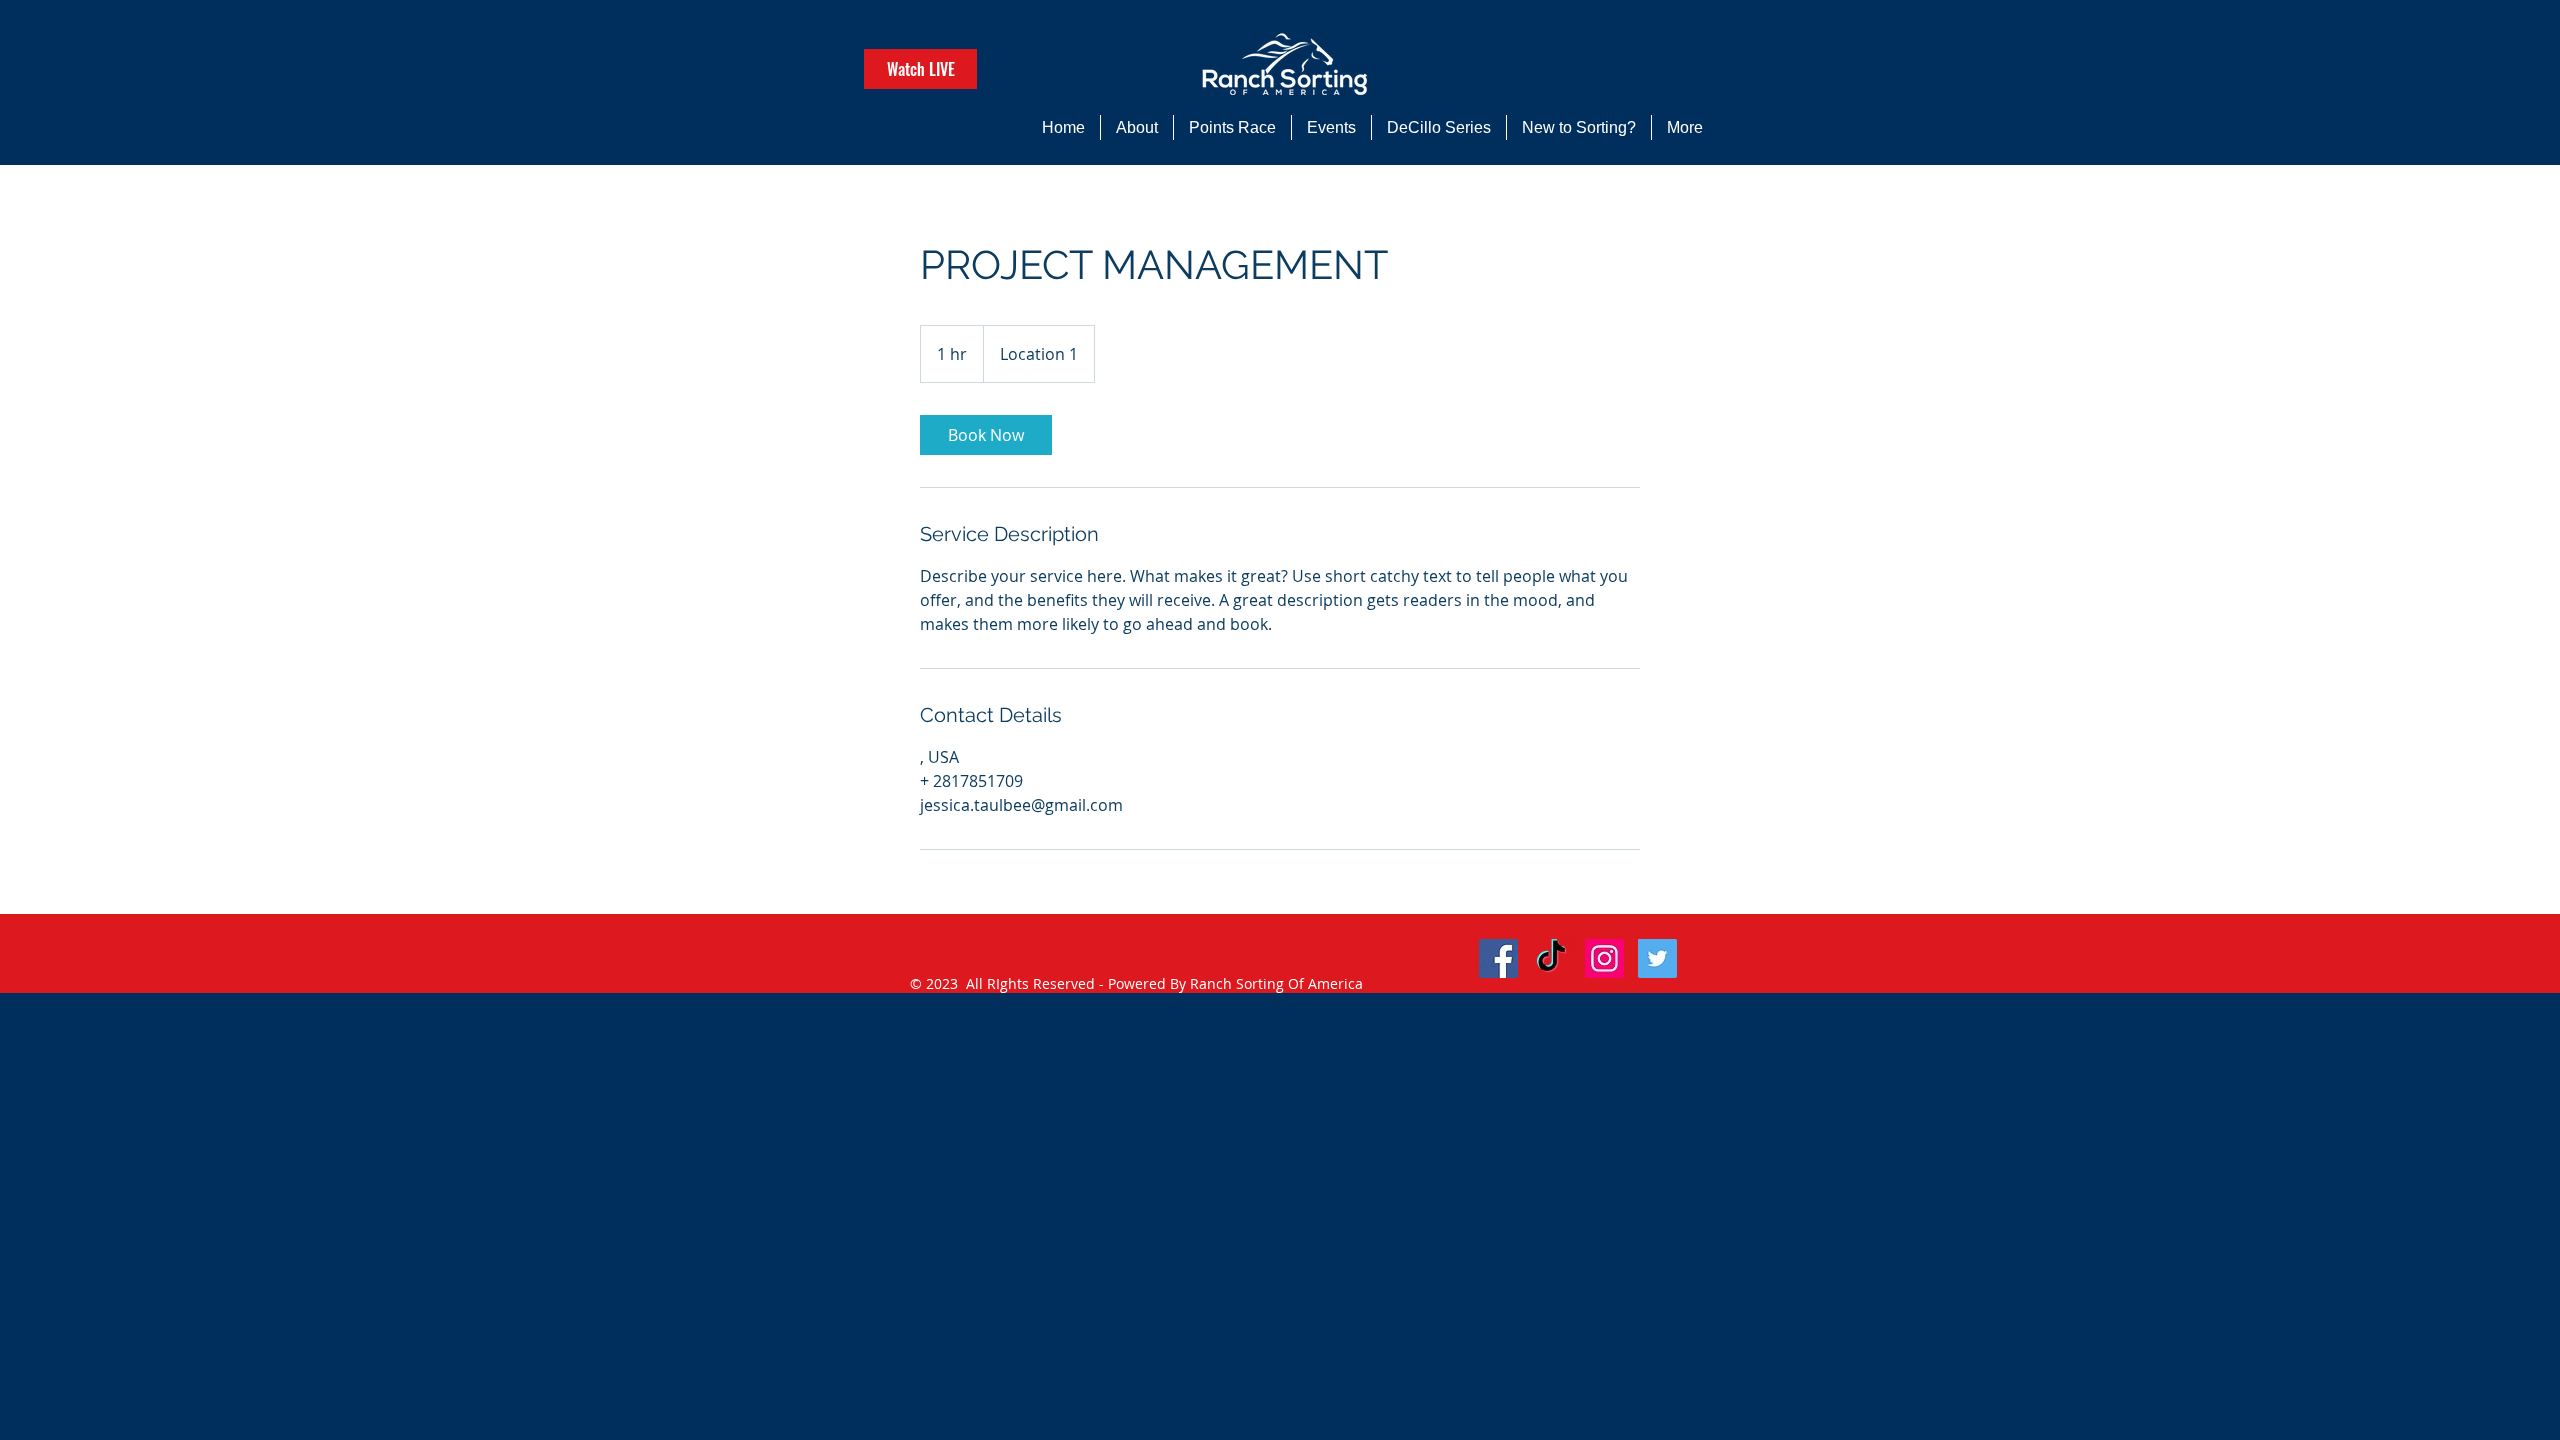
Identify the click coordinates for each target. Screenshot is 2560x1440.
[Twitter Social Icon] (1657, 958)
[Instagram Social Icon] (1604, 958)
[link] (986, 435)
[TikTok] (1551, 958)
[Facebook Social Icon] (1498, 958)
